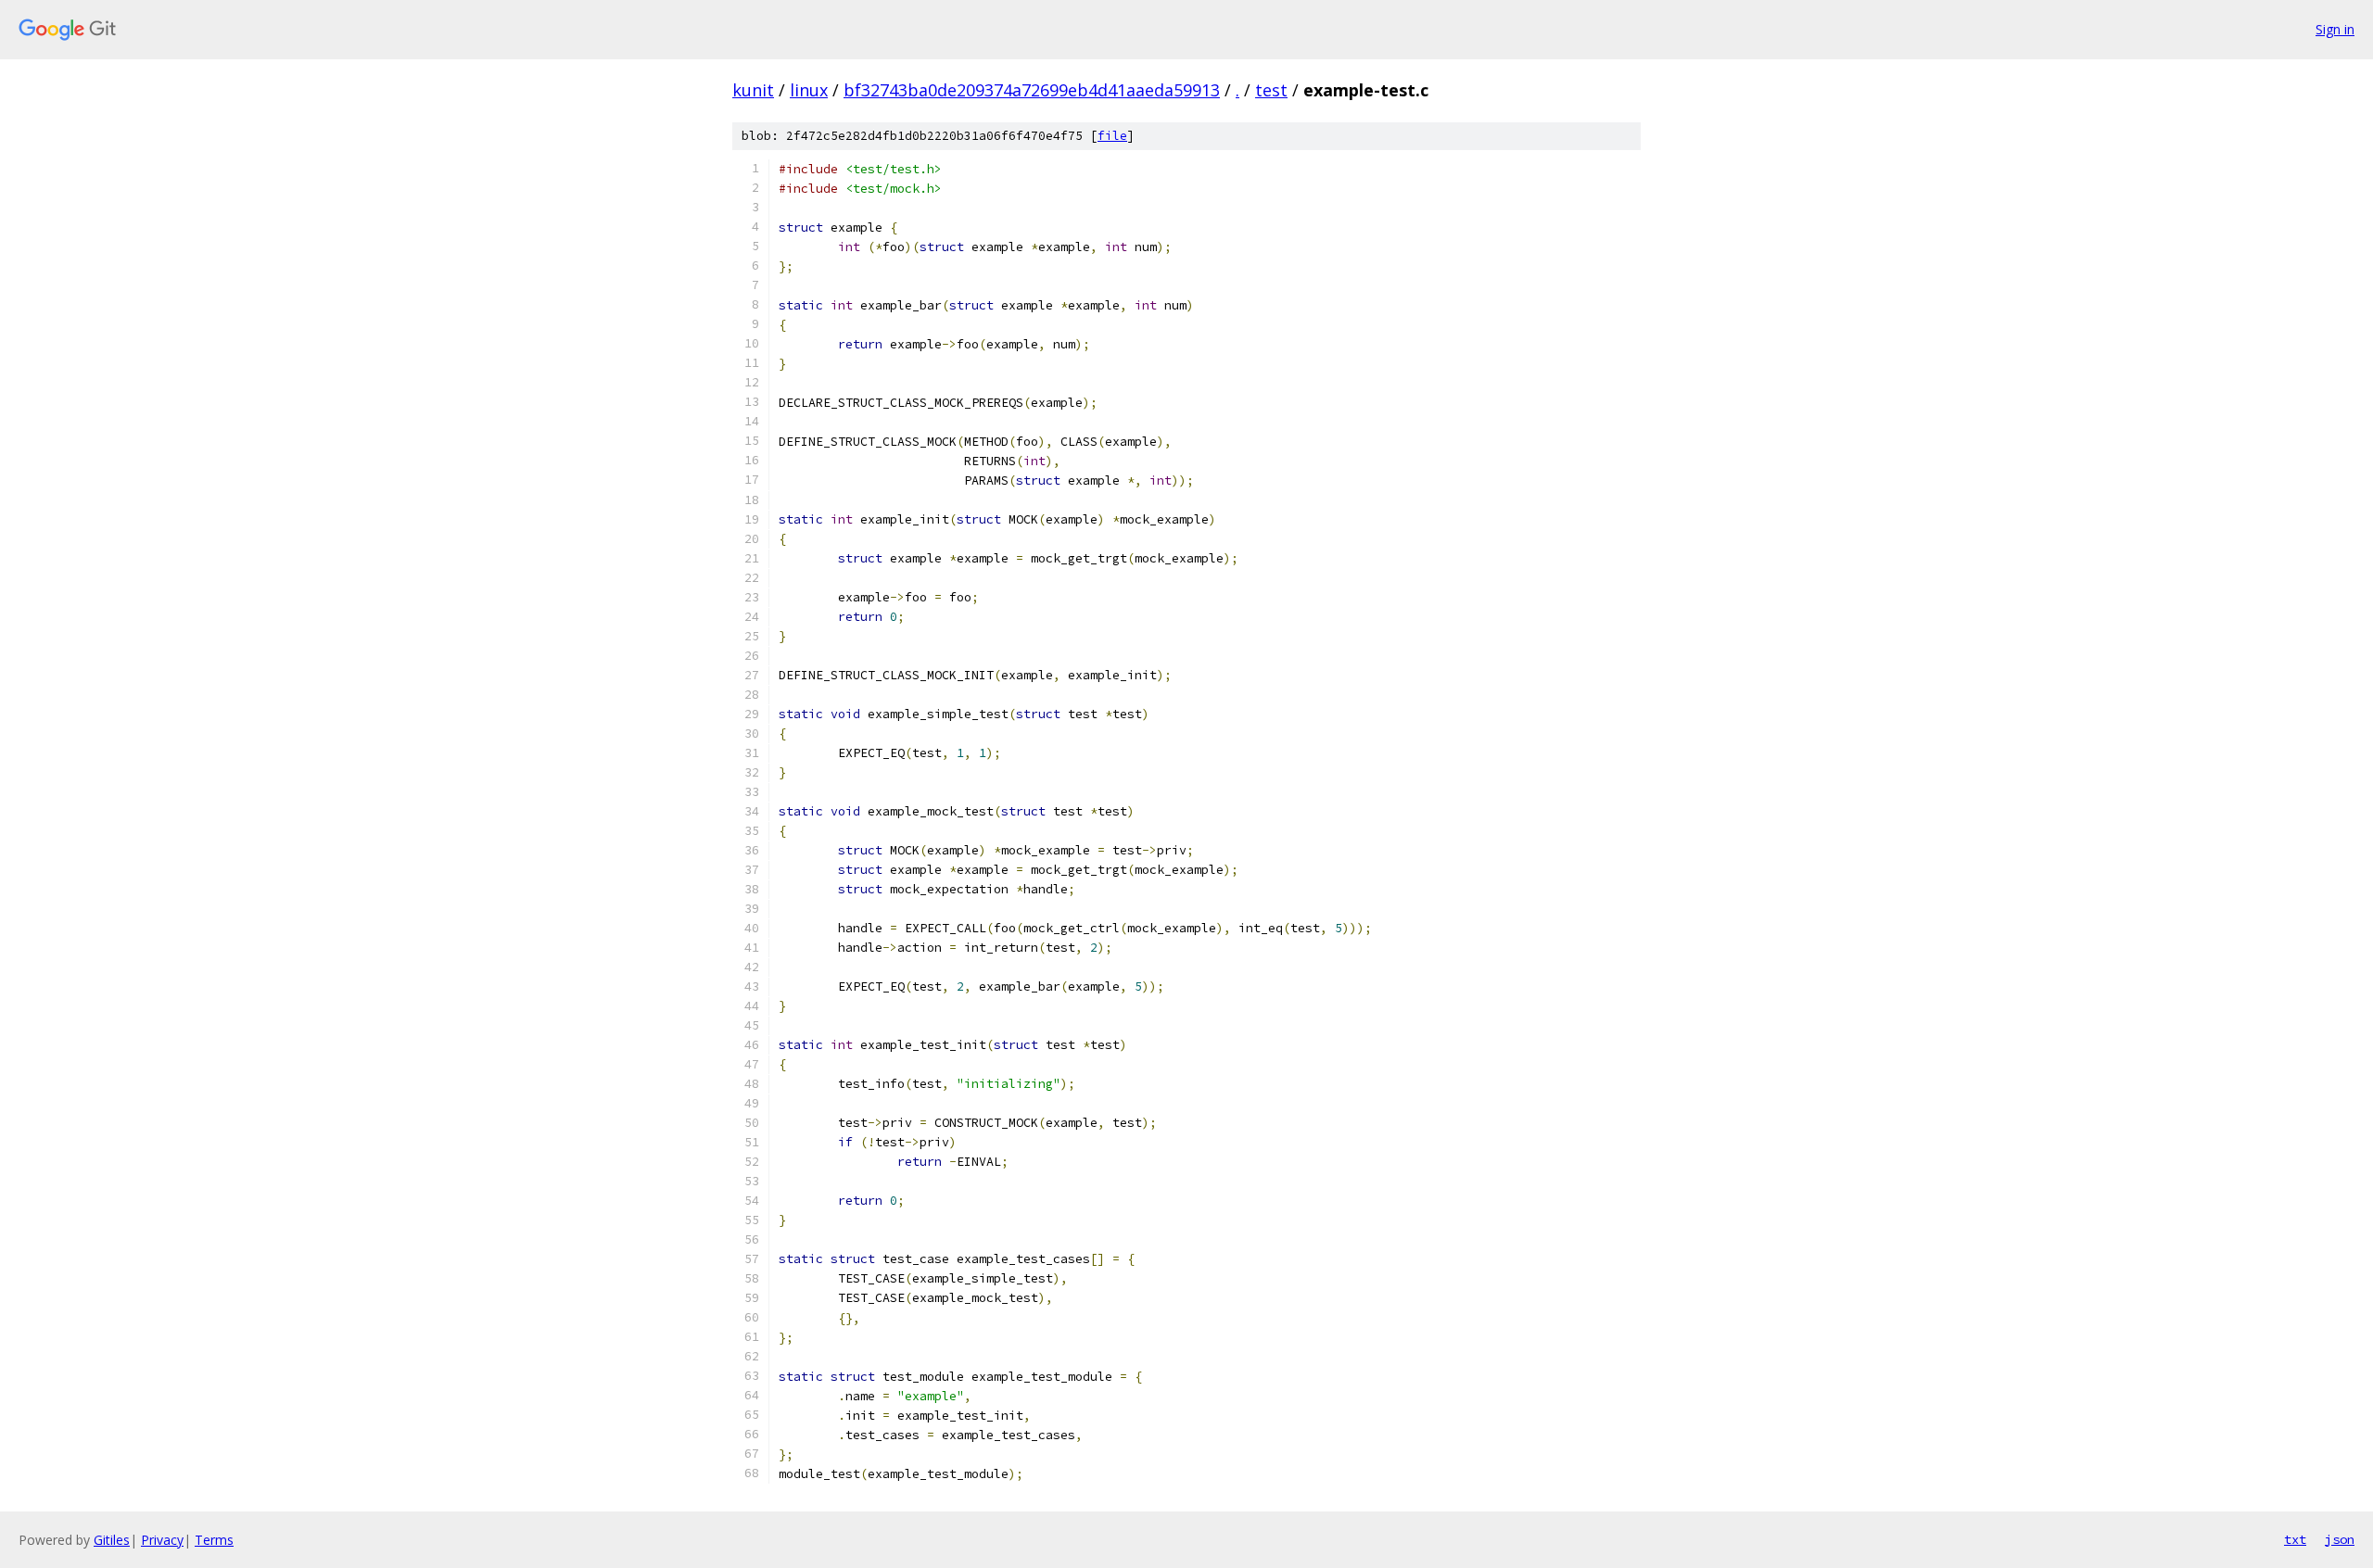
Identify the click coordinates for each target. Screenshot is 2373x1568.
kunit (753, 90)
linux (809, 90)
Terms (214, 1540)
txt (2295, 1539)
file (1112, 136)
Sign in (2335, 29)
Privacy (162, 1540)
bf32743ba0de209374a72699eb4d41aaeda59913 (1032, 90)
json (2340, 1539)
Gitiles (112, 1540)
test (1271, 90)
